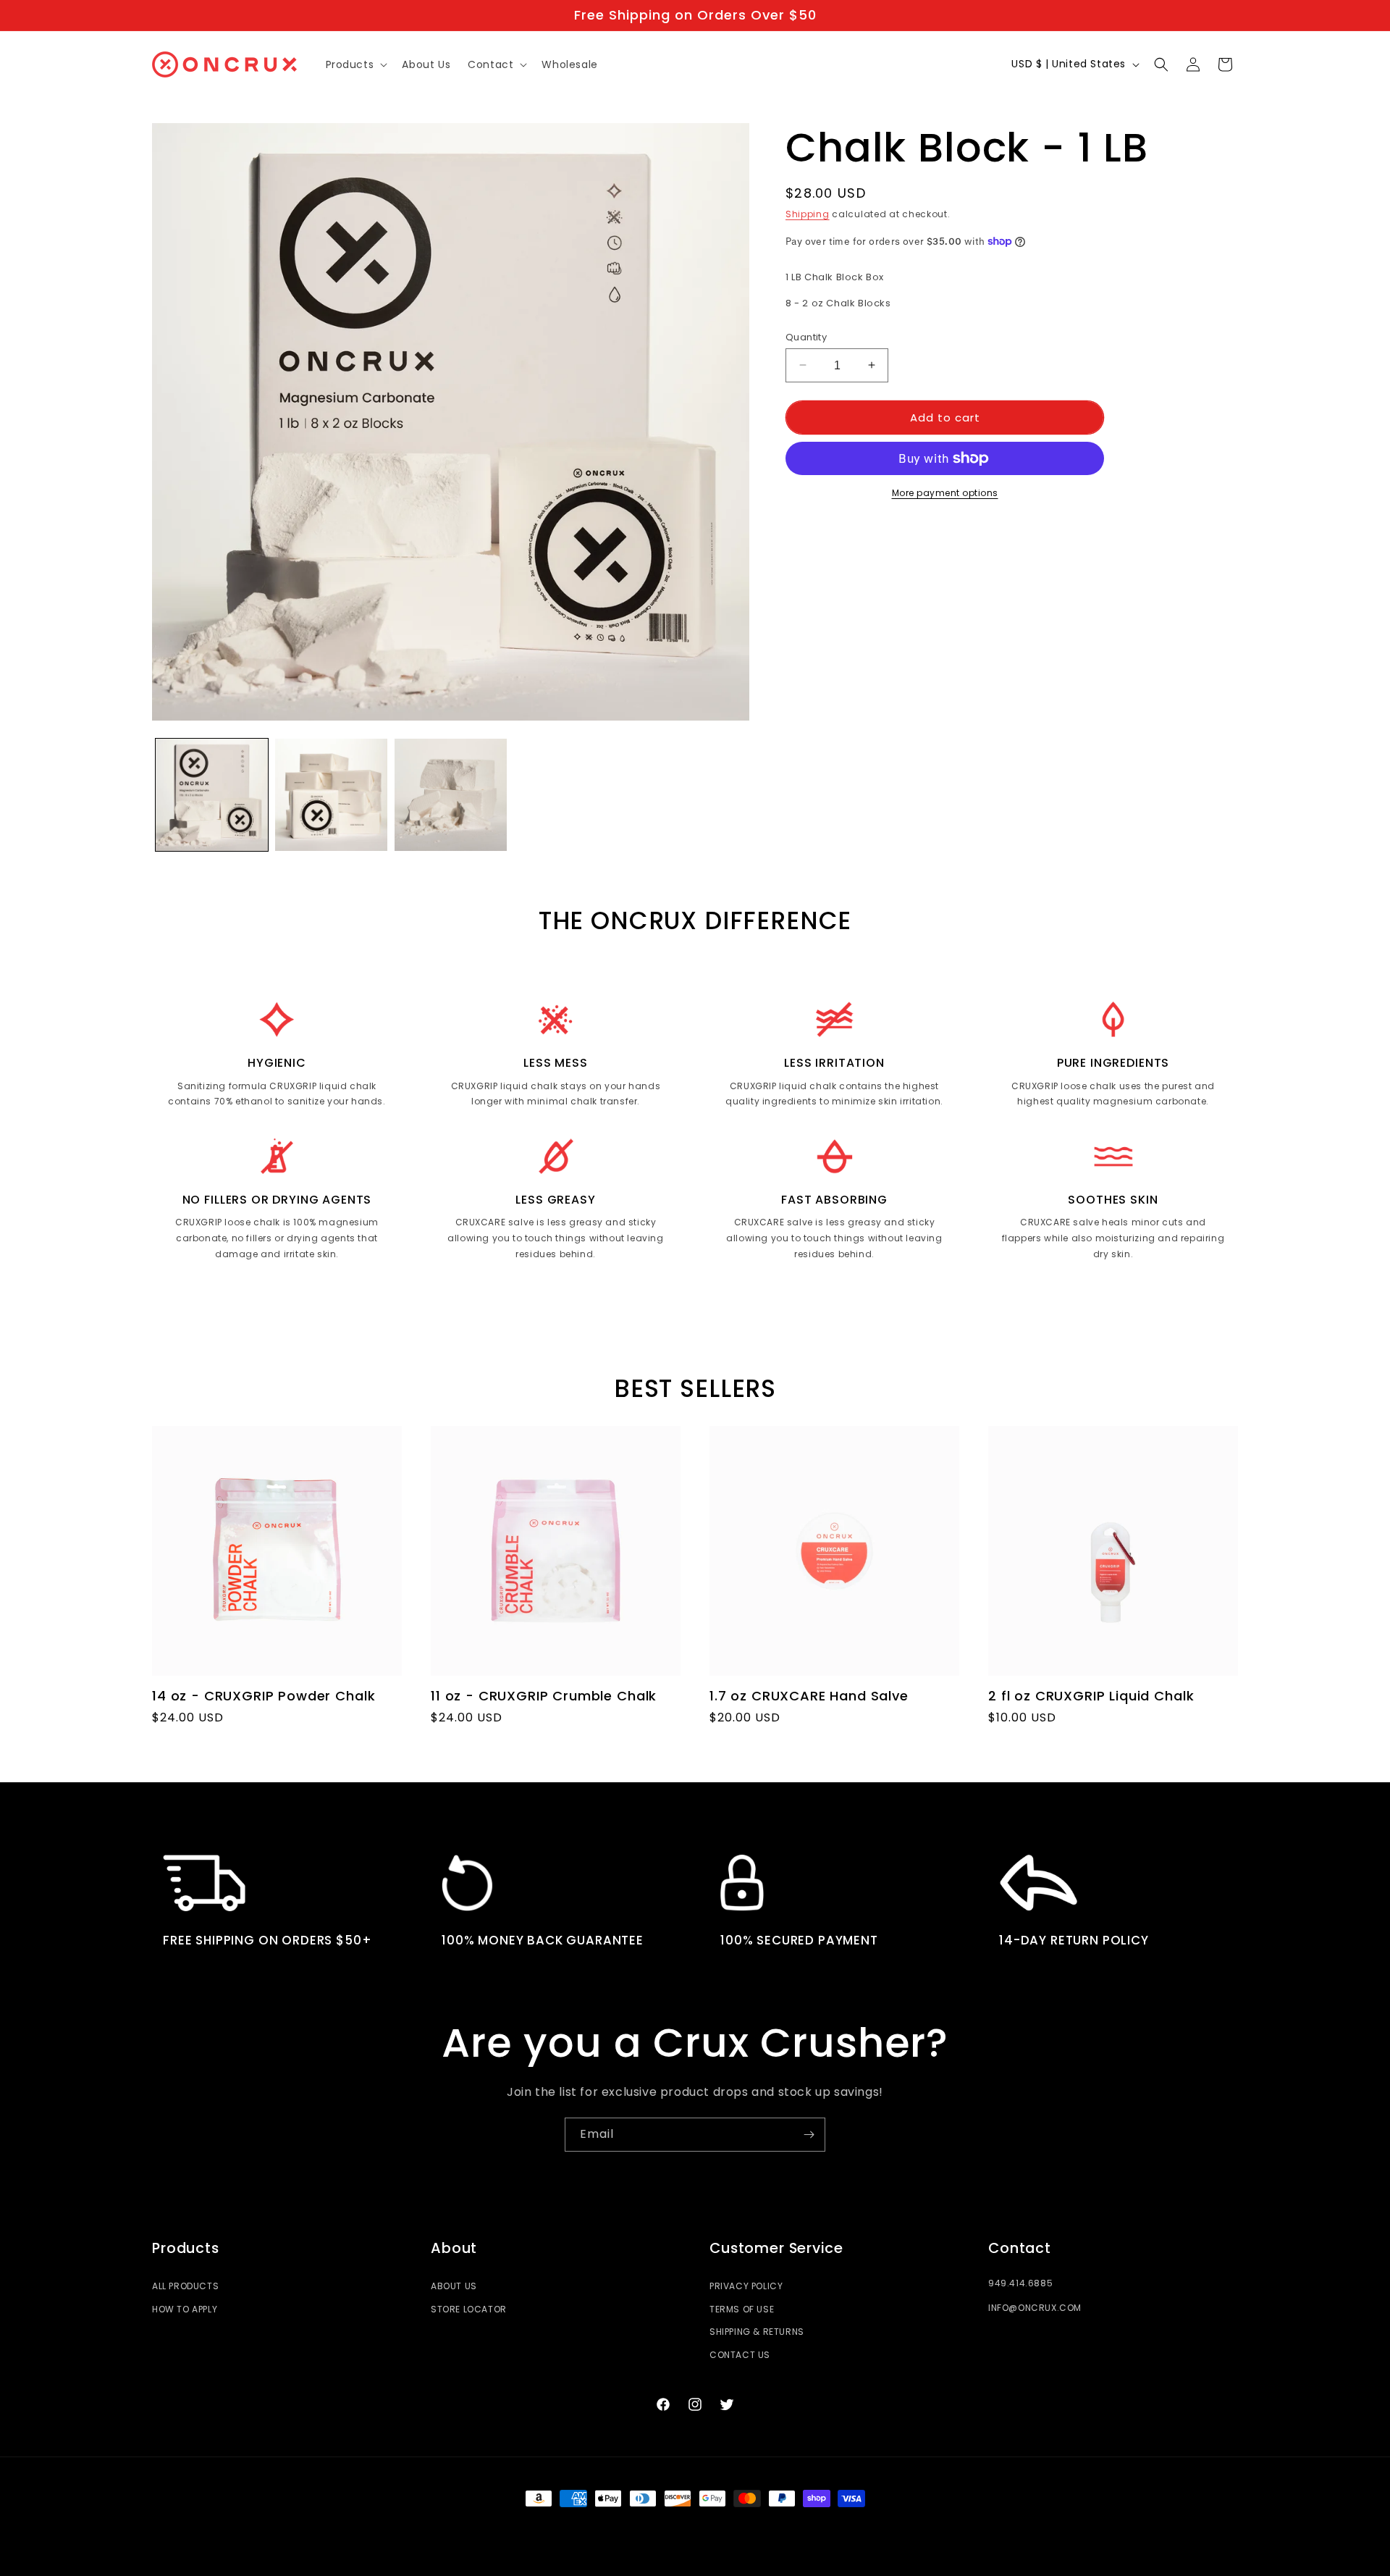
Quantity (806, 336)
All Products (185, 2286)
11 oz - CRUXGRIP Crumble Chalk (544, 1696)
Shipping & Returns (757, 2332)
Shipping (808, 214)
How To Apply (185, 2309)
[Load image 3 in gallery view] (451, 795)
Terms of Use (742, 2309)
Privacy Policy (746, 2286)
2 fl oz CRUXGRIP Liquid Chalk (1091, 1696)
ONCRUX (669, 2525)
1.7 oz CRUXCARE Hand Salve (809, 1696)
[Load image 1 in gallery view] (212, 795)
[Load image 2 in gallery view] (331, 795)
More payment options (945, 493)
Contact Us (740, 2355)
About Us (454, 2286)
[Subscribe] (809, 2135)
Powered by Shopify (734, 2525)
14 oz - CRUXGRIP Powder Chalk (264, 1696)
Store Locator (469, 2309)
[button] (355, 64)
